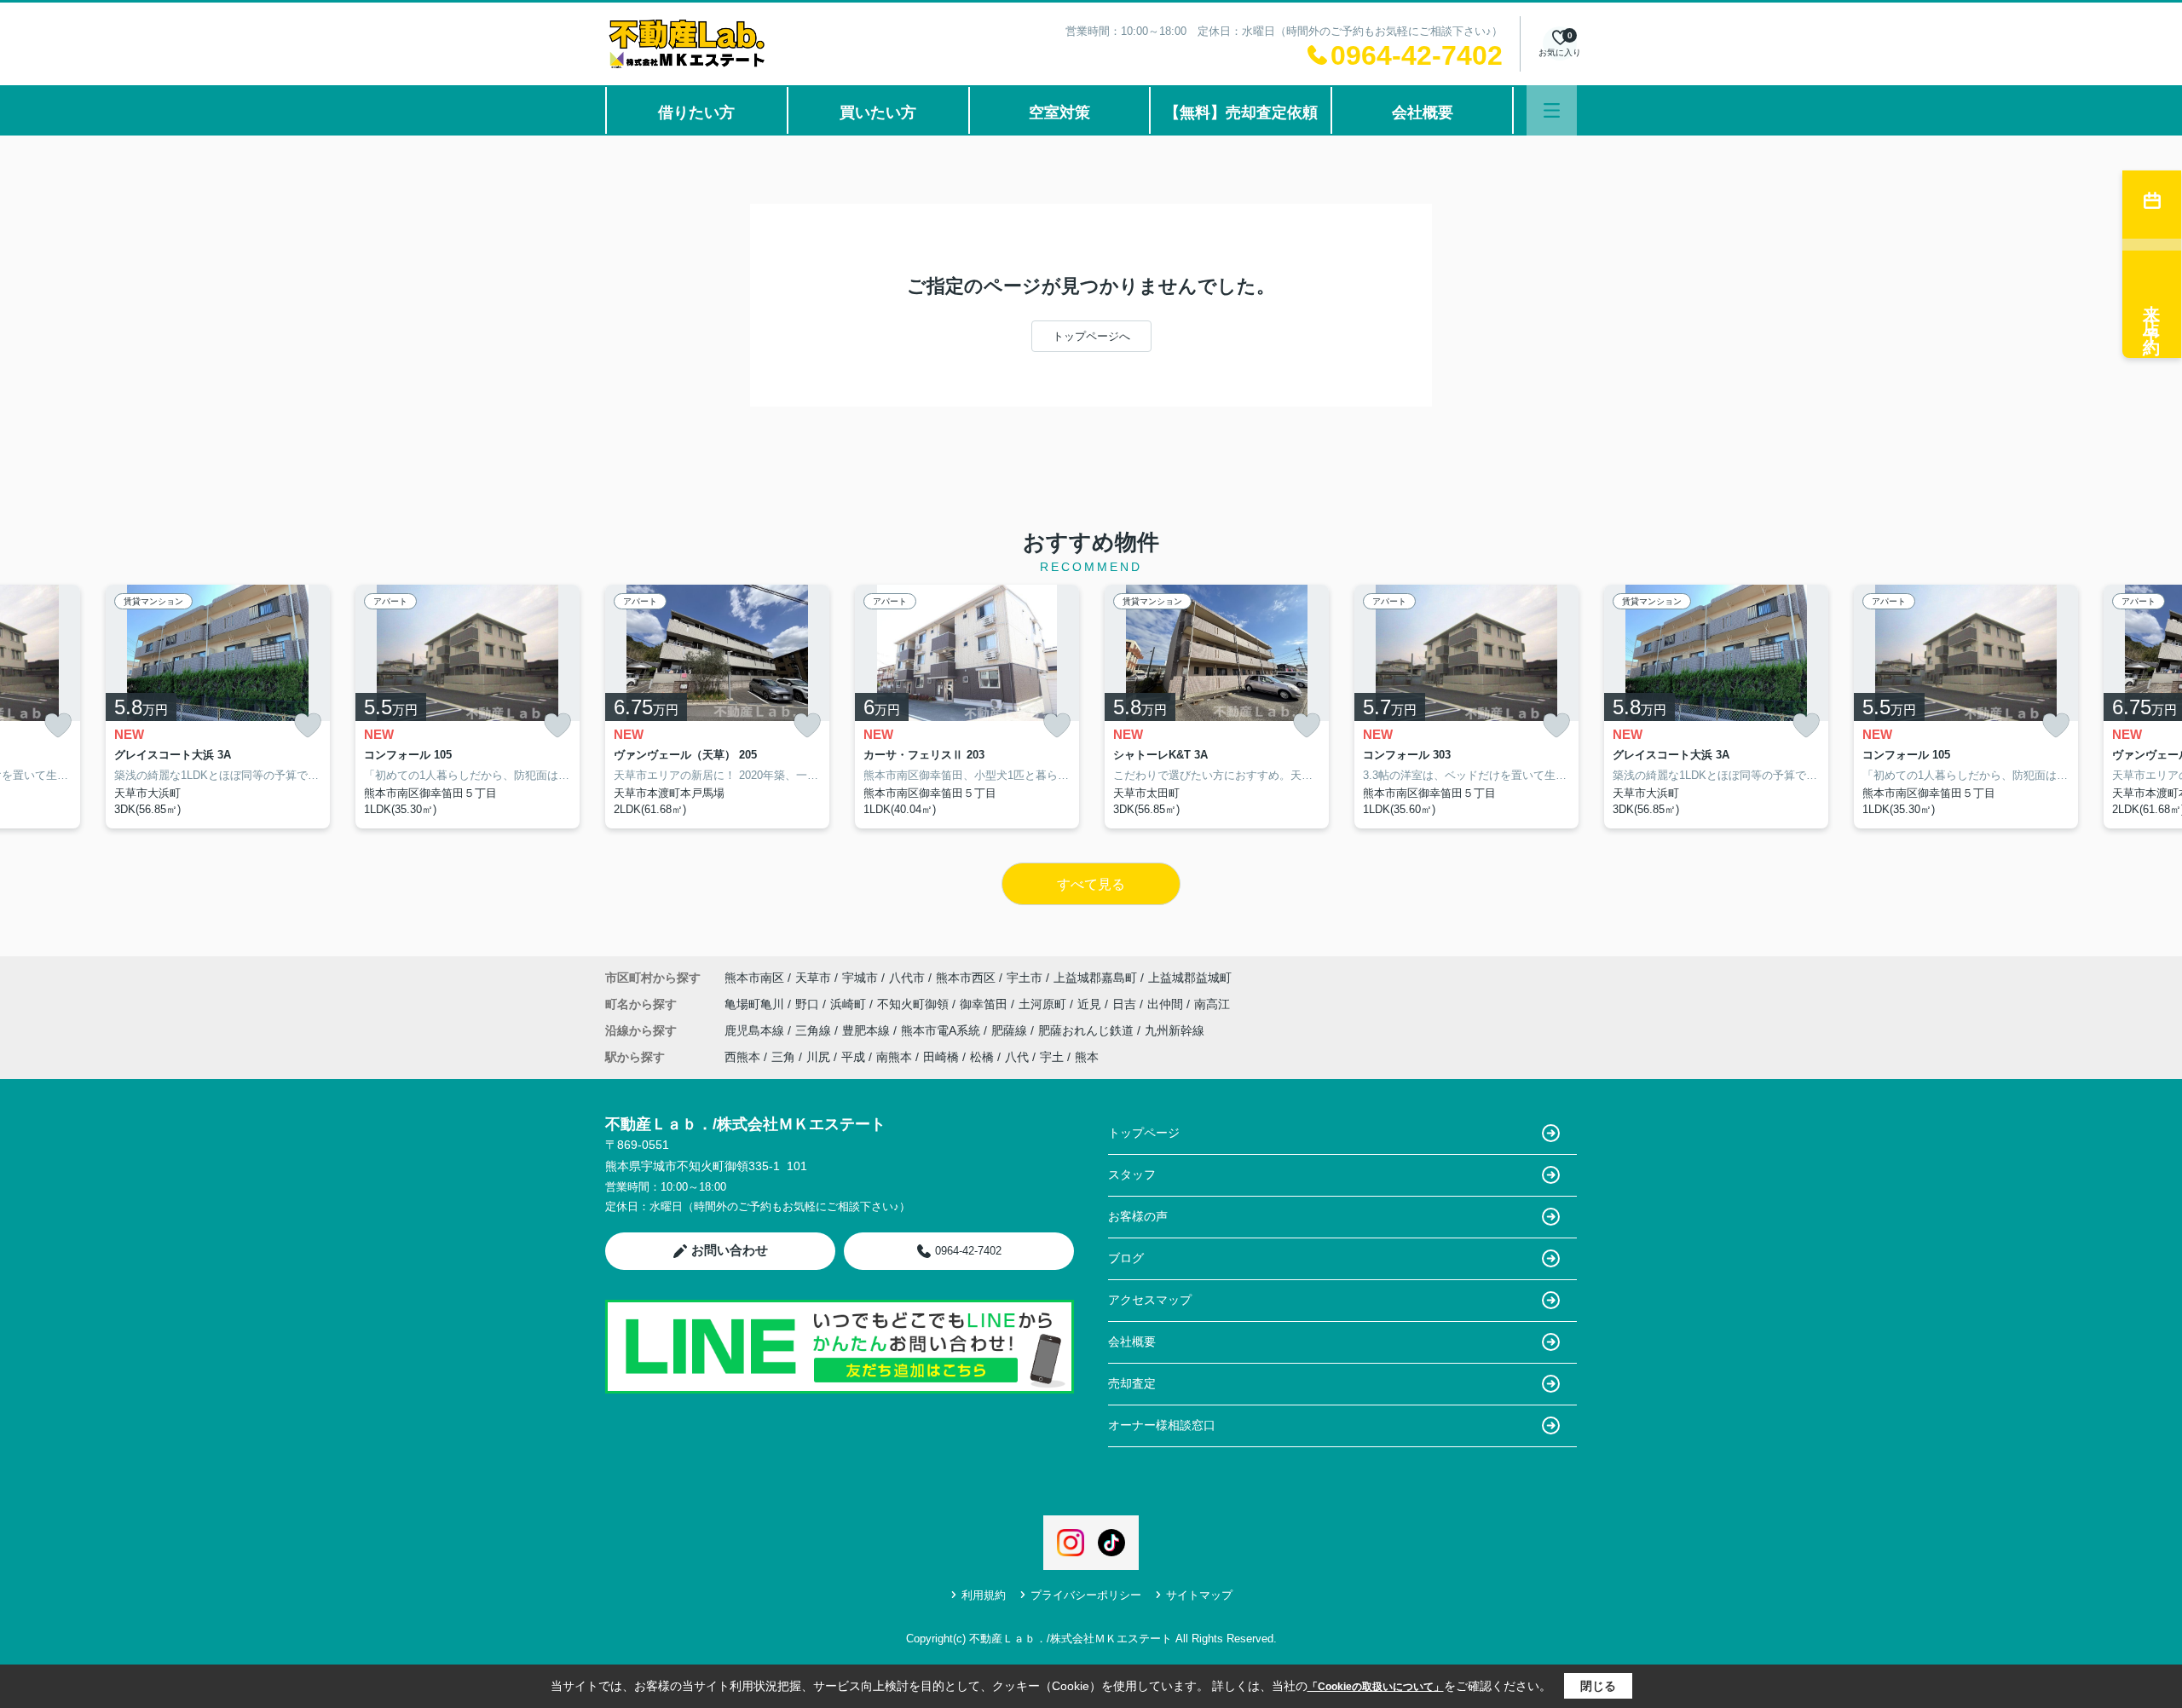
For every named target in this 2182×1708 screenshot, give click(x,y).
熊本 (1087, 1057)
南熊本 (894, 1057)
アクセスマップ (1150, 1300)
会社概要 (1423, 113)
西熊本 (742, 1057)
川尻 (818, 1057)
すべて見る (1091, 884)
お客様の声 (1138, 1216)
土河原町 (1044, 1004)
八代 (1017, 1057)
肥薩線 (1011, 1030)
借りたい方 (696, 113)
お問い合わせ (730, 1250)
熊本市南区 (754, 978)
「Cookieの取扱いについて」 (1376, 1687)
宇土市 (1025, 978)
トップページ (1144, 1133)
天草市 (813, 978)
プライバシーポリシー (1086, 1595)
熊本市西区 (966, 978)
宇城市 (860, 978)
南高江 (1212, 1004)
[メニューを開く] (1552, 110)
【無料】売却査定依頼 (1241, 113)
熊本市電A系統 (942, 1030)
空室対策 (1059, 113)
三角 (783, 1057)
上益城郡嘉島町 (1095, 978)
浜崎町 (850, 1004)
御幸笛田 (985, 1004)
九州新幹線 (1175, 1030)
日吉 (1126, 1004)
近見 (1091, 1004)
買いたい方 (878, 113)
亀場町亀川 (756, 1004)
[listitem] (717, 707)
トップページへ (1091, 336)
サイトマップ (1199, 1595)
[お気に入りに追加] (58, 726)
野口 (809, 1004)
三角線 (815, 1030)
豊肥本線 (868, 1030)
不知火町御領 (915, 1004)
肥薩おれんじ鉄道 (1088, 1030)
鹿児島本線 (756, 1030)
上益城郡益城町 (1190, 978)
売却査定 (1132, 1383)
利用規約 (984, 1595)
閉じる (1598, 1686)
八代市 (907, 978)
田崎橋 (941, 1057)
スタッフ (1132, 1174)
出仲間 (1167, 1004)
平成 (853, 1057)
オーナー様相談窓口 (1162, 1425)
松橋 (982, 1057)
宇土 (1052, 1057)
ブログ (1126, 1258)
